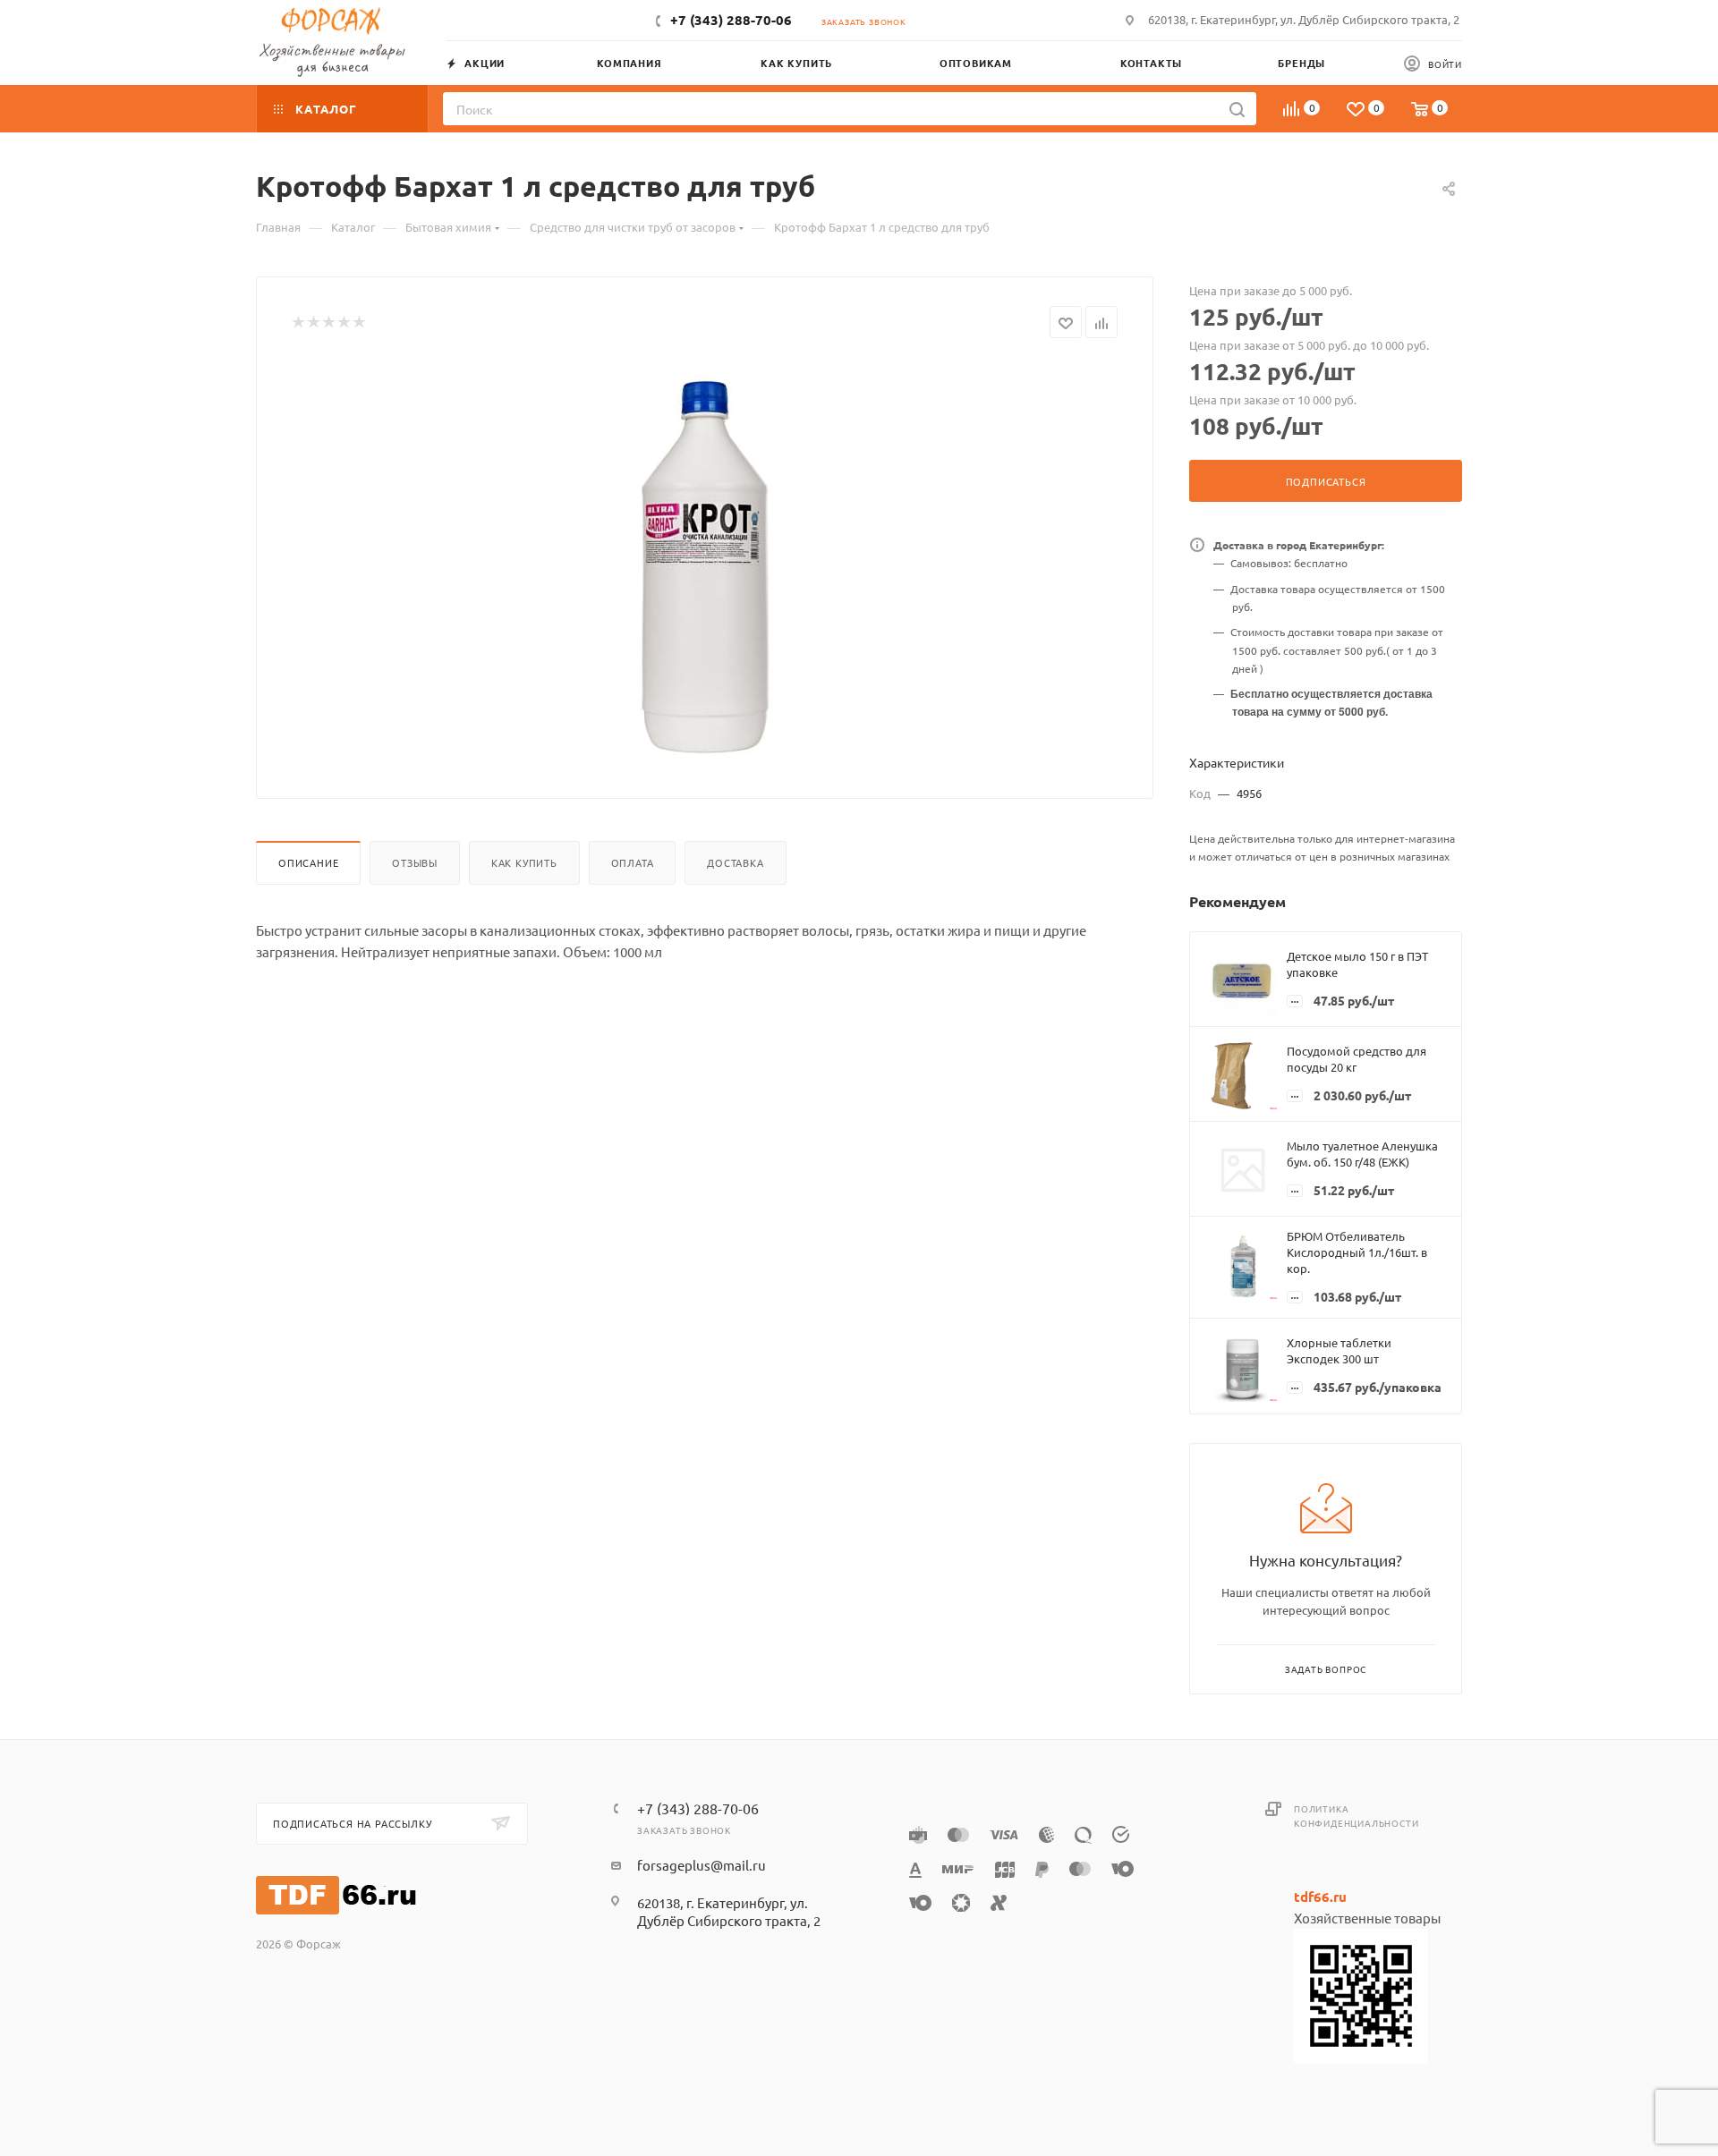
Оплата (633, 862)
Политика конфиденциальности (1356, 1816)
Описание (308, 862)
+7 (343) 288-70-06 (731, 20)
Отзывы (415, 862)
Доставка (735, 862)
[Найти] (1237, 109)
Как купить (524, 862)
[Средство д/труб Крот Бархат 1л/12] (705, 562)
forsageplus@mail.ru (702, 1865)
